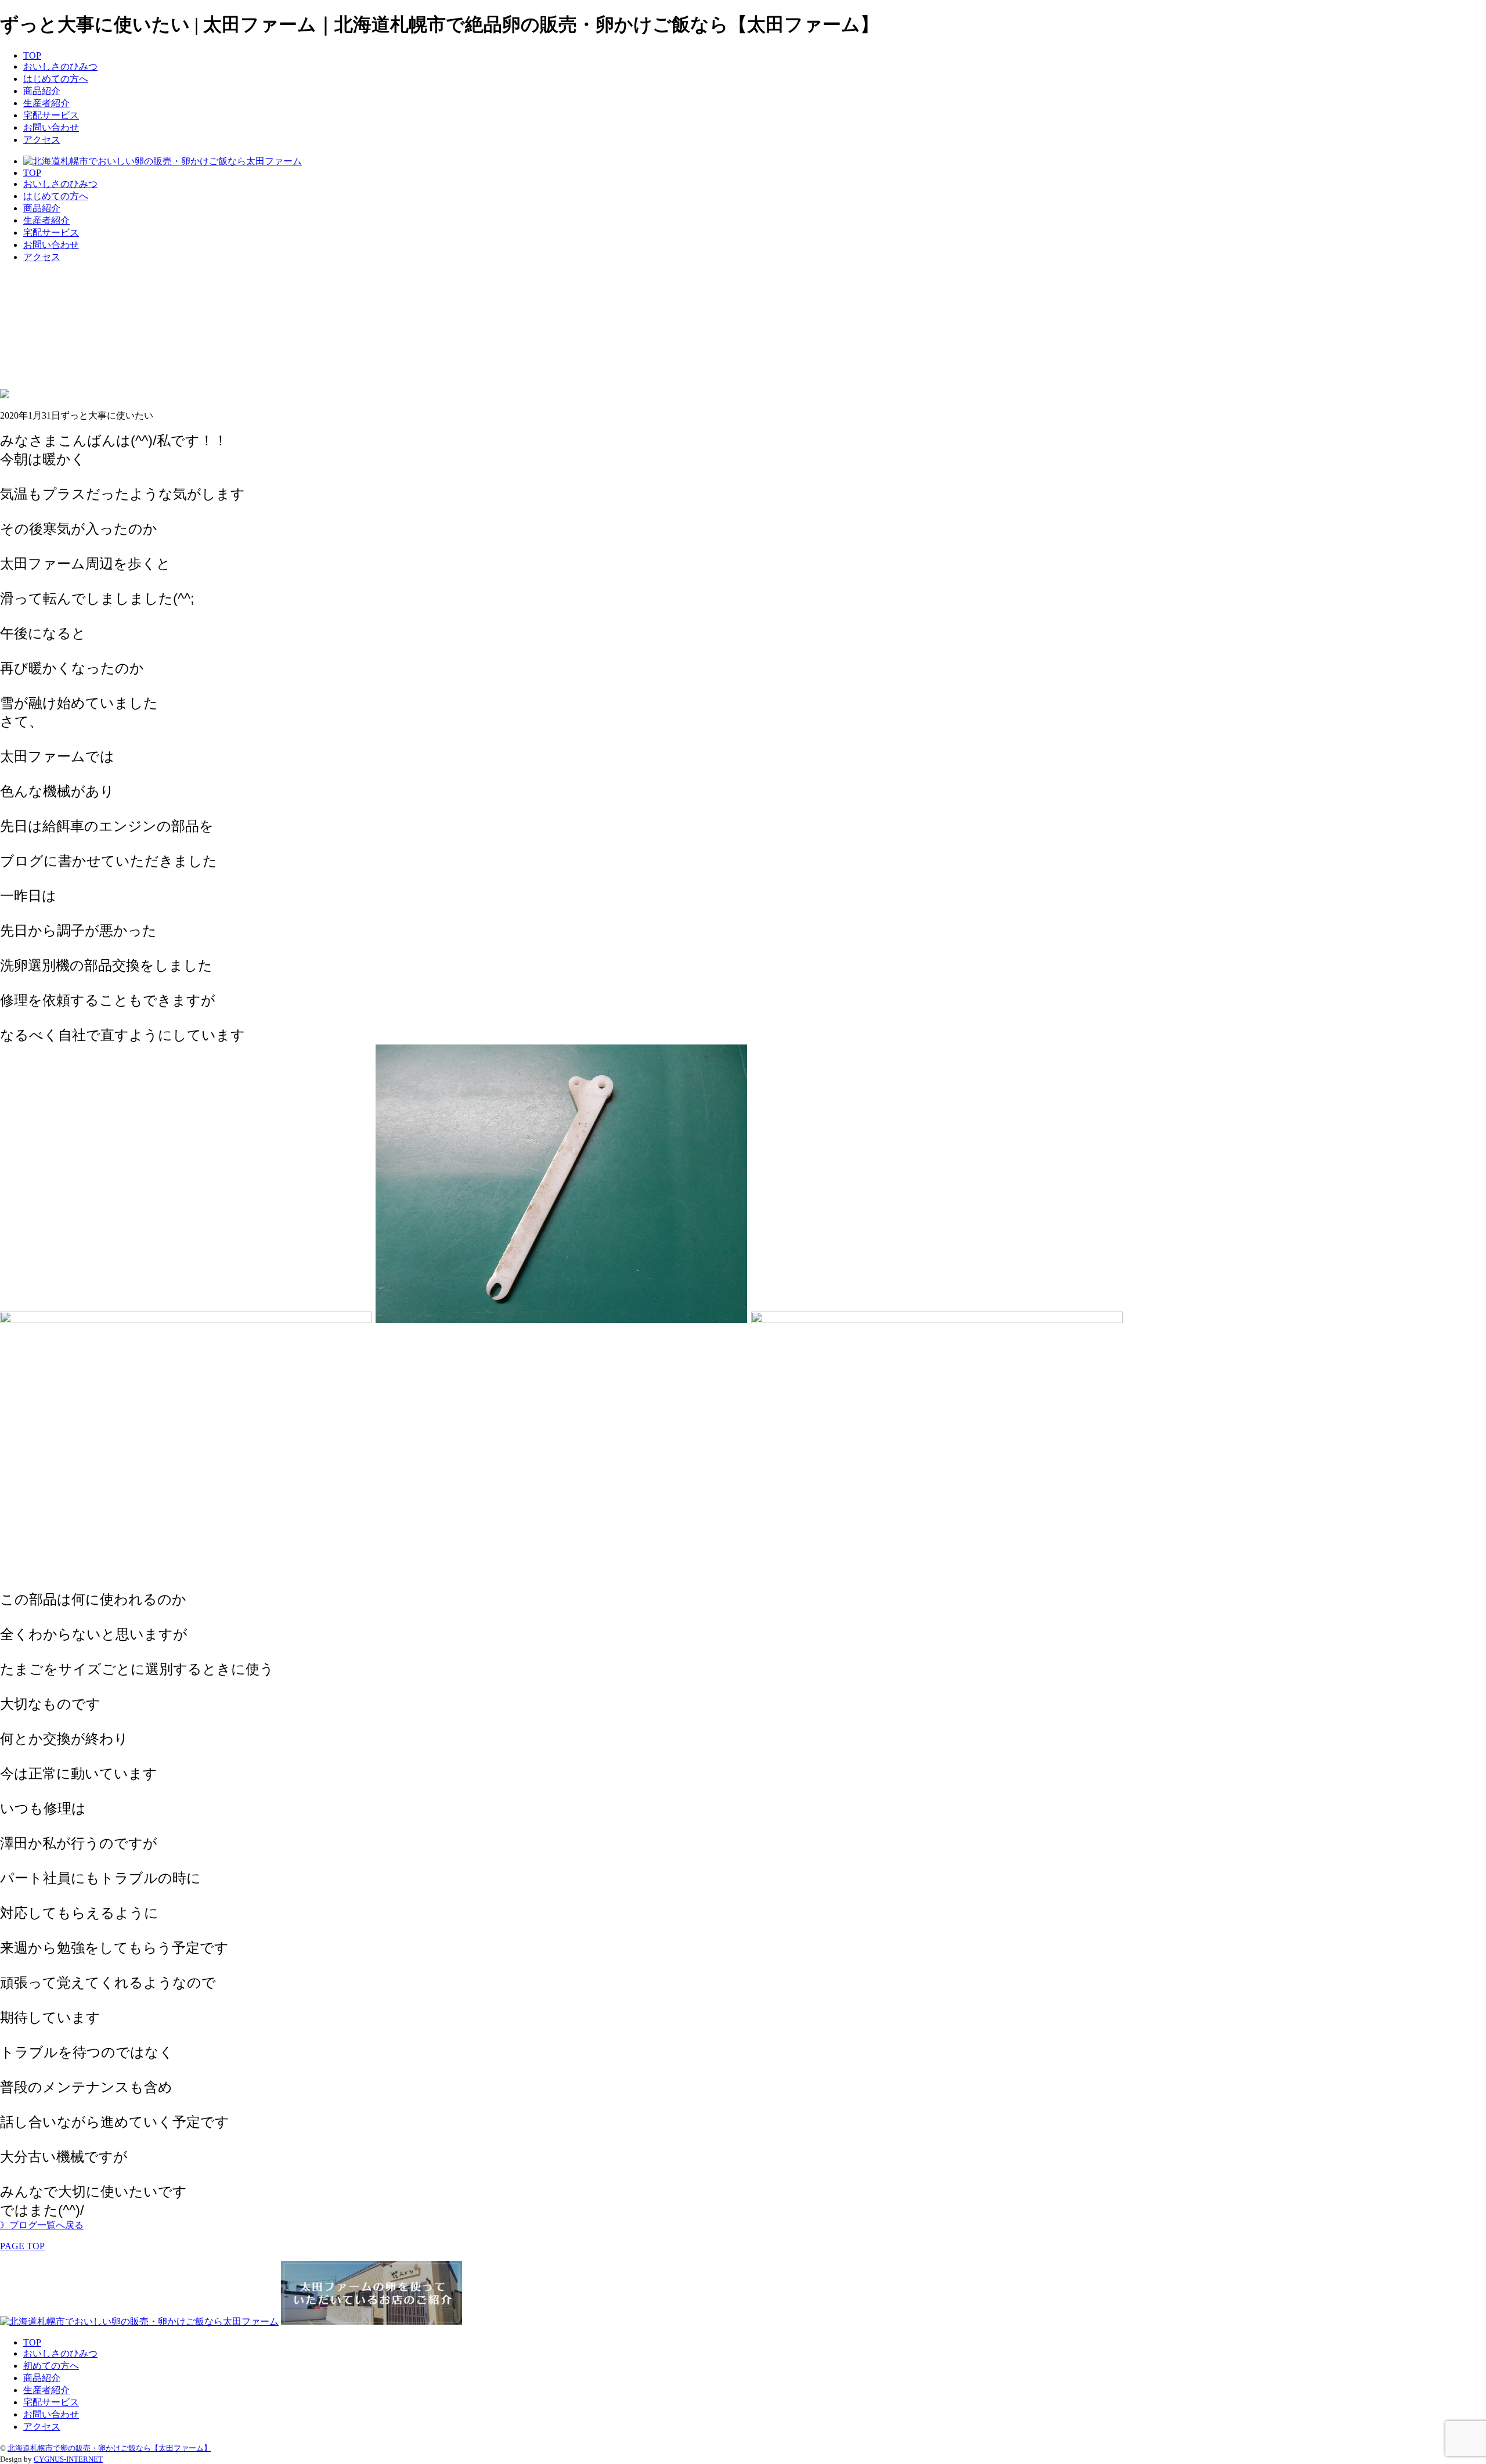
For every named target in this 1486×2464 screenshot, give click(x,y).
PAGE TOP (22, 2246)
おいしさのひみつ (60, 66)
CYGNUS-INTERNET (68, 2459)
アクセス (42, 140)
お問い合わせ (51, 127)
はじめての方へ (56, 79)
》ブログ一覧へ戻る (42, 2225)
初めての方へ (51, 2366)
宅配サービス (51, 115)
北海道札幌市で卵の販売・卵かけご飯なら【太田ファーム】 (109, 2448)
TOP (32, 55)
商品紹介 (42, 91)
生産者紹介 (46, 103)
